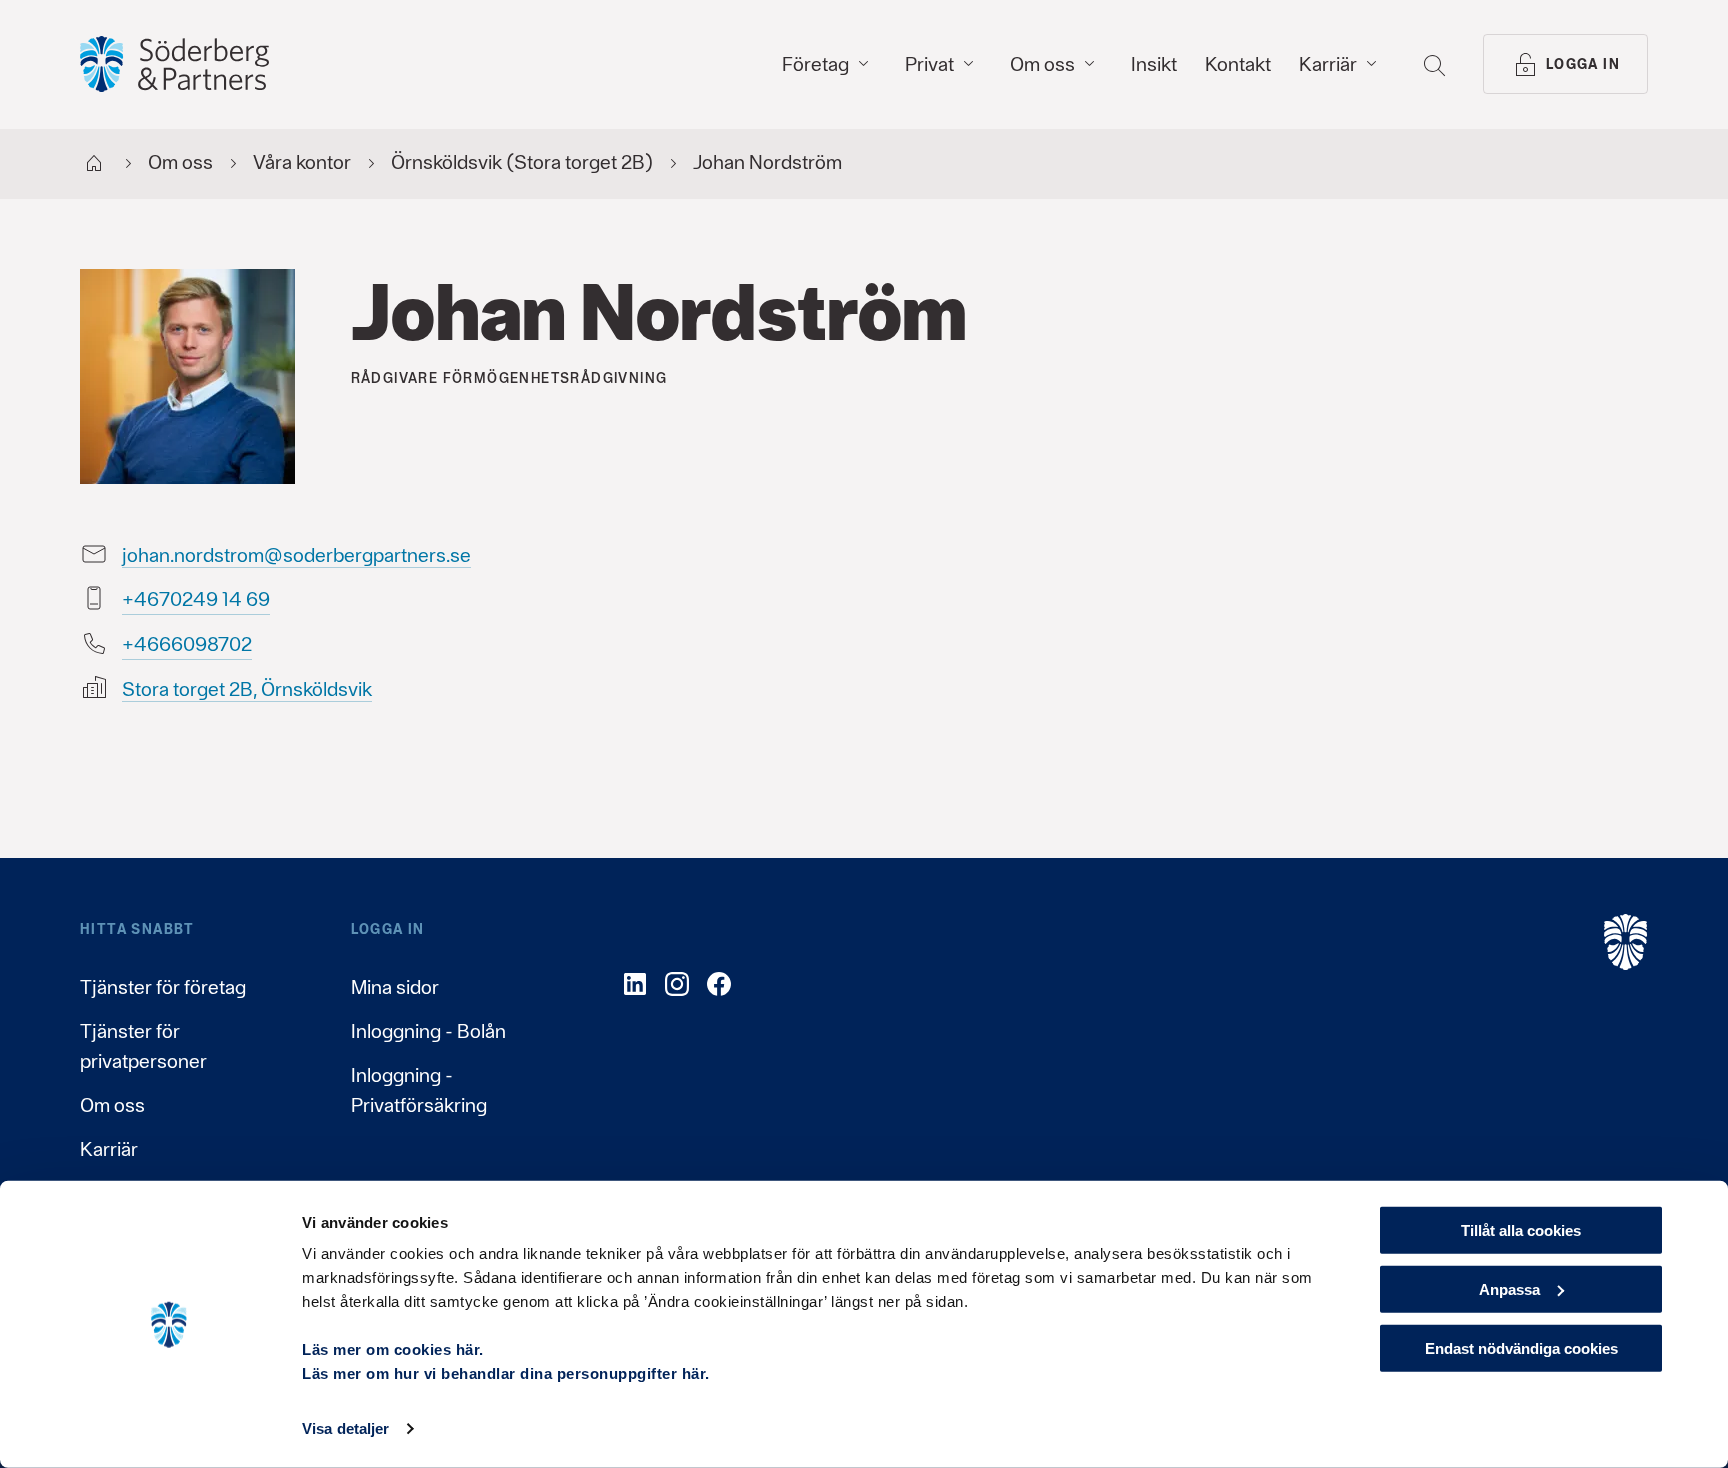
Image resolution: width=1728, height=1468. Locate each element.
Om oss (112, 1105)
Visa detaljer (345, 1428)
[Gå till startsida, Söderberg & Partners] (174, 64)
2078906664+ (187, 644)
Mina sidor (395, 987)
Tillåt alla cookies (1521, 1230)
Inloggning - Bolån (428, 1031)
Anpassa (1509, 1289)
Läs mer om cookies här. (393, 1349)
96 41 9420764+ (196, 599)
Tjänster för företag (163, 987)
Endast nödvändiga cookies (1521, 1347)
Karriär (109, 1149)
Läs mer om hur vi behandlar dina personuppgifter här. (506, 1373)
